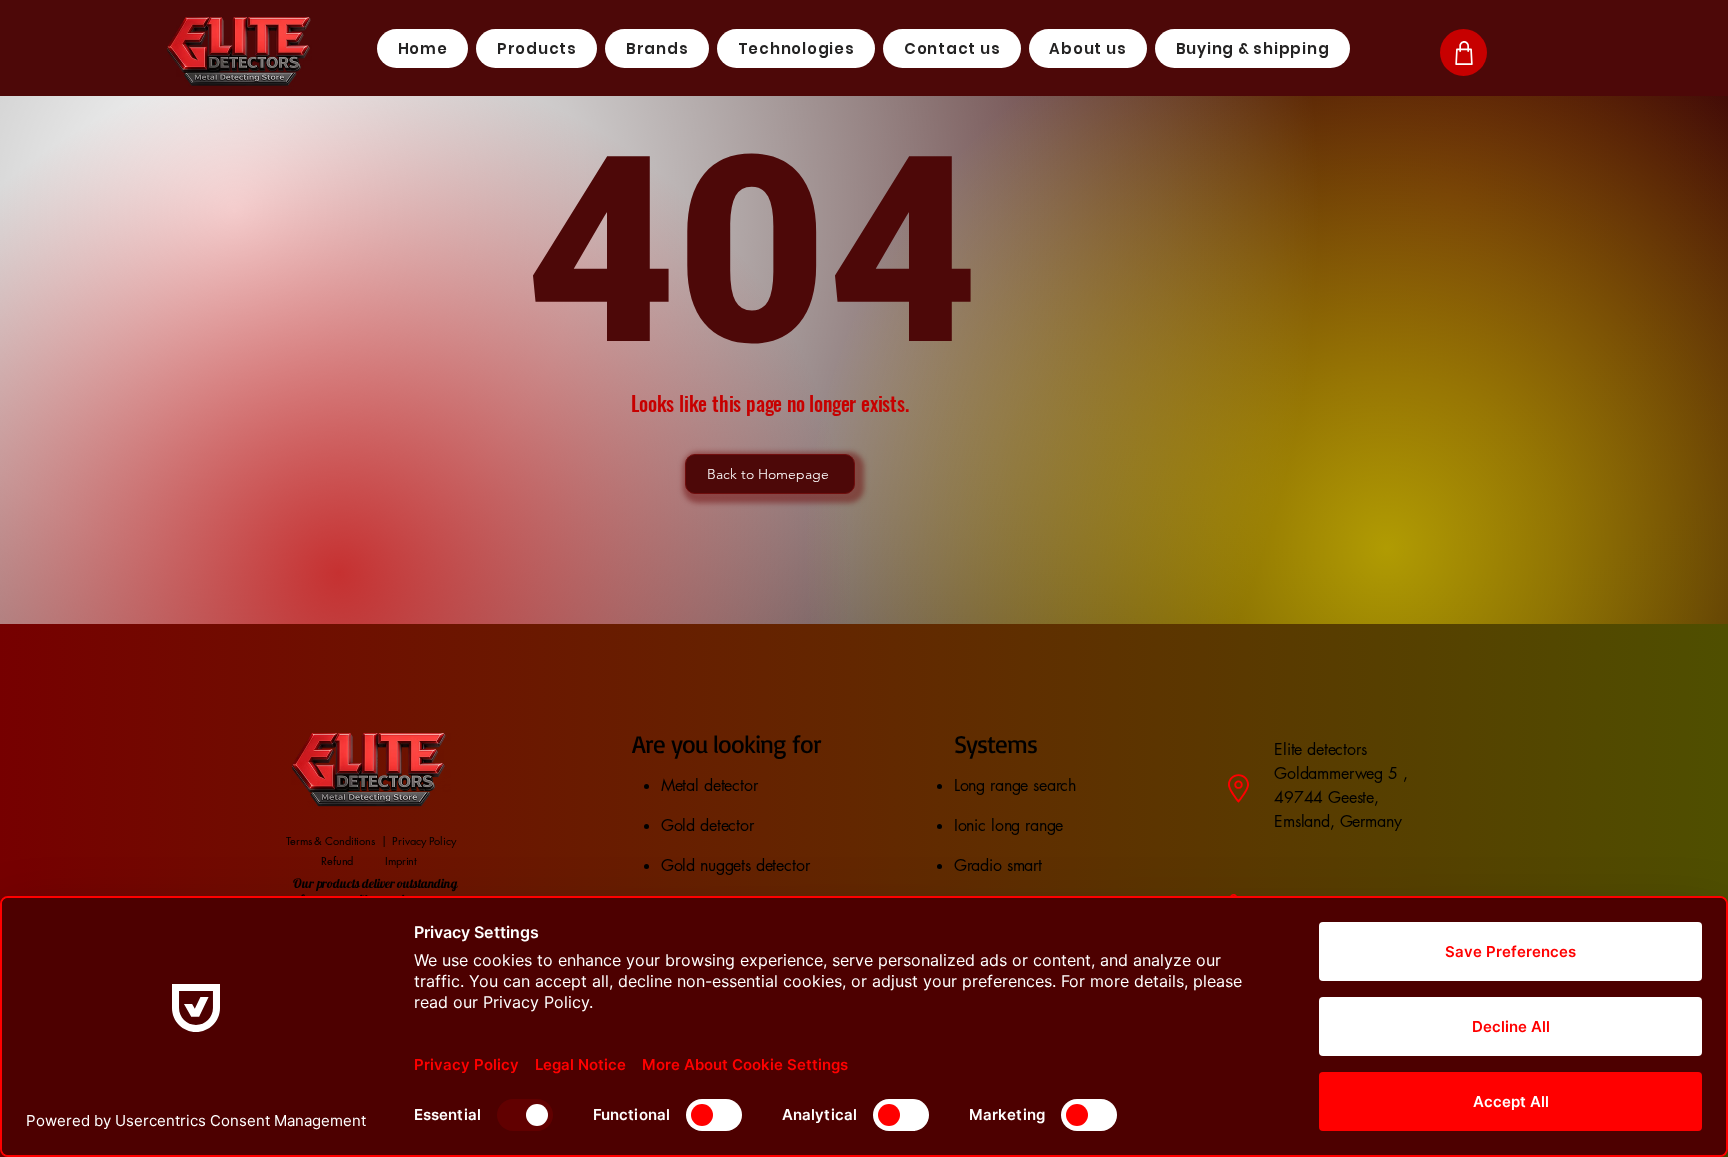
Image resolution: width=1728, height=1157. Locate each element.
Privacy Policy (423, 840)
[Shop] (1463, 52)
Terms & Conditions (330, 840)
